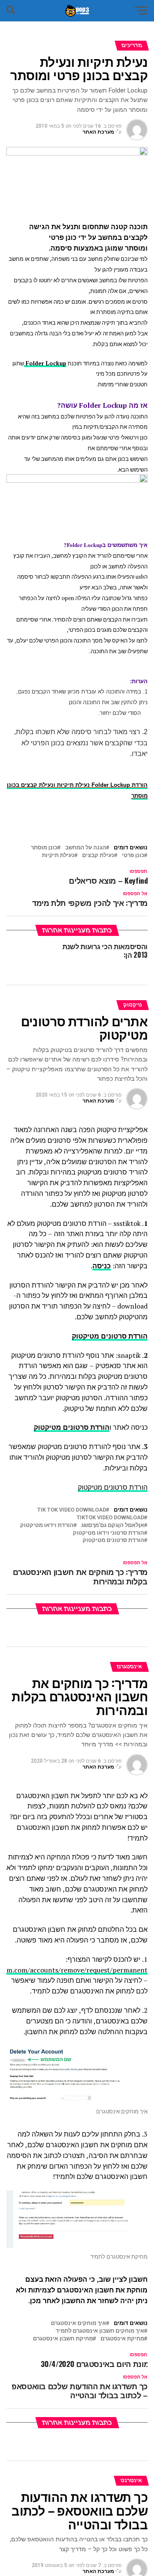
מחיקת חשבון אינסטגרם (63, 2339)
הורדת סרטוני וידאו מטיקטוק (108, 1533)
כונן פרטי (133, 856)
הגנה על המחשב (86, 848)
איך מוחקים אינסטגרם (78, 2323)
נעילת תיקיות (58, 856)
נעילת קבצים (98, 856)
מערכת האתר (98, 132)
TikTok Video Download (110, 1518)
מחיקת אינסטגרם (122, 2339)
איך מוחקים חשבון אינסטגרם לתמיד (100, 2331)
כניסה (102, 1266)
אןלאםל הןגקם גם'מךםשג (113, 1526)
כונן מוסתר (44, 848)
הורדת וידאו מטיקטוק (47, 1526)
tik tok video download (72, 1510)
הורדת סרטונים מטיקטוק (72, 1427)
